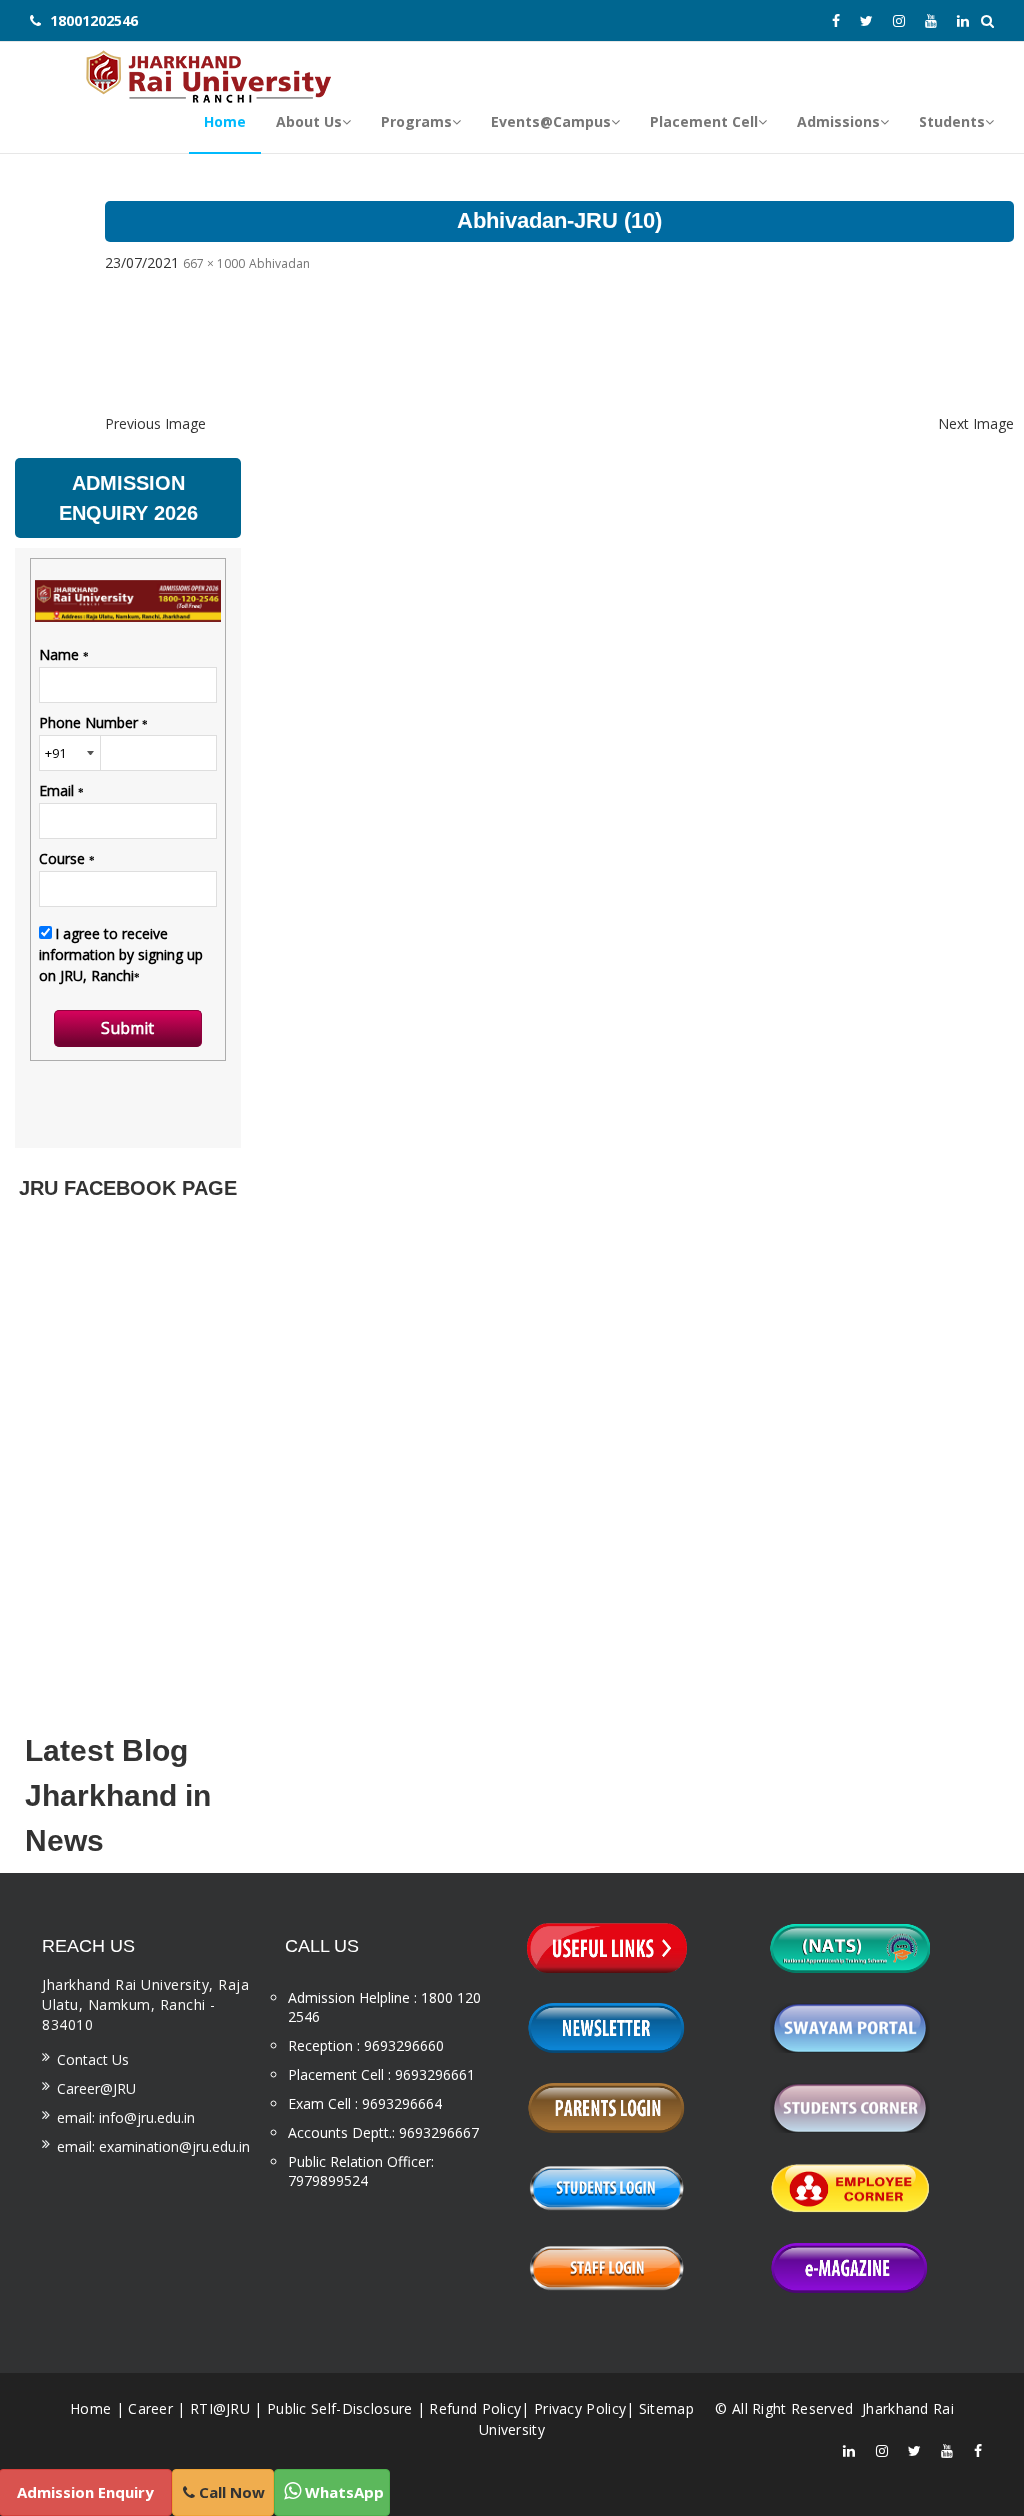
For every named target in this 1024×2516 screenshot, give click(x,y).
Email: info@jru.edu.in (126, 2117)
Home (90, 2408)
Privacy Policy (580, 2408)
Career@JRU (96, 2088)
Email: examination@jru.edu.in (153, 2146)
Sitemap (666, 2408)
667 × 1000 (214, 263)
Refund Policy (475, 2408)
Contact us (93, 2059)
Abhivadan (279, 263)
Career (150, 2408)
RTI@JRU (220, 2408)
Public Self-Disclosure (340, 2408)
